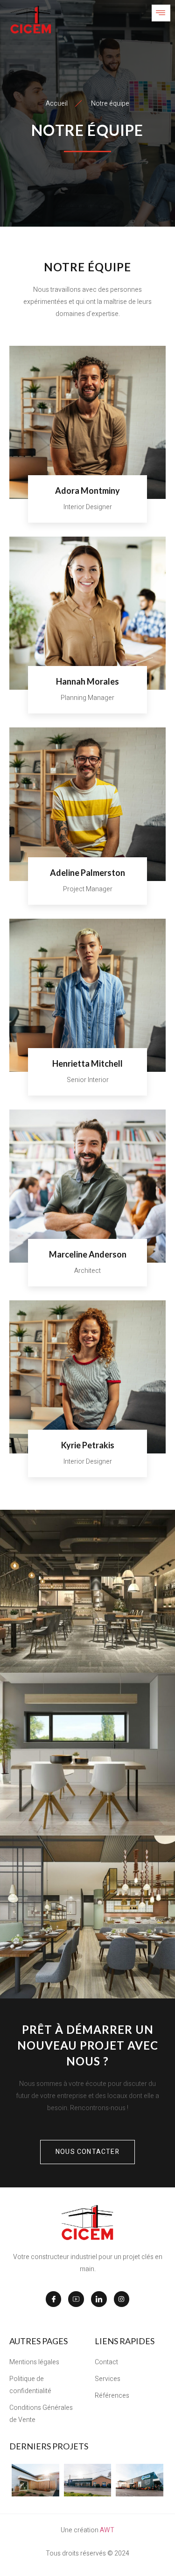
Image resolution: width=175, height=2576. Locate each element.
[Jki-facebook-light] (54, 2299)
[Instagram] (122, 2299)
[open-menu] (161, 13)
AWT (107, 2530)
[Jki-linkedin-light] (99, 2299)
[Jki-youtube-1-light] (76, 2299)
